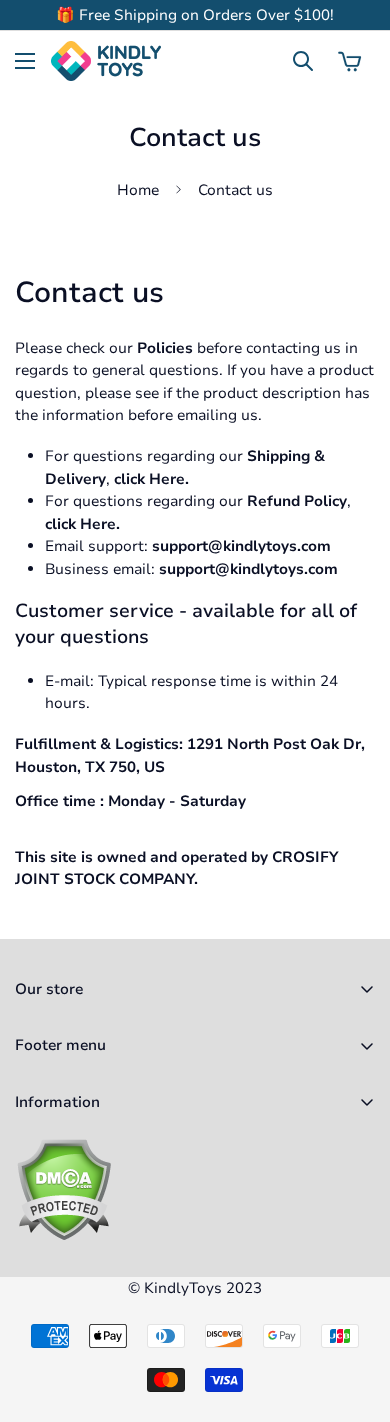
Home (138, 190)
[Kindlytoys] (106, 61)
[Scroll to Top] (354, 1316)
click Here (149, 479)
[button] (350, 61)
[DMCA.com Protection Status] (195, 1189)
